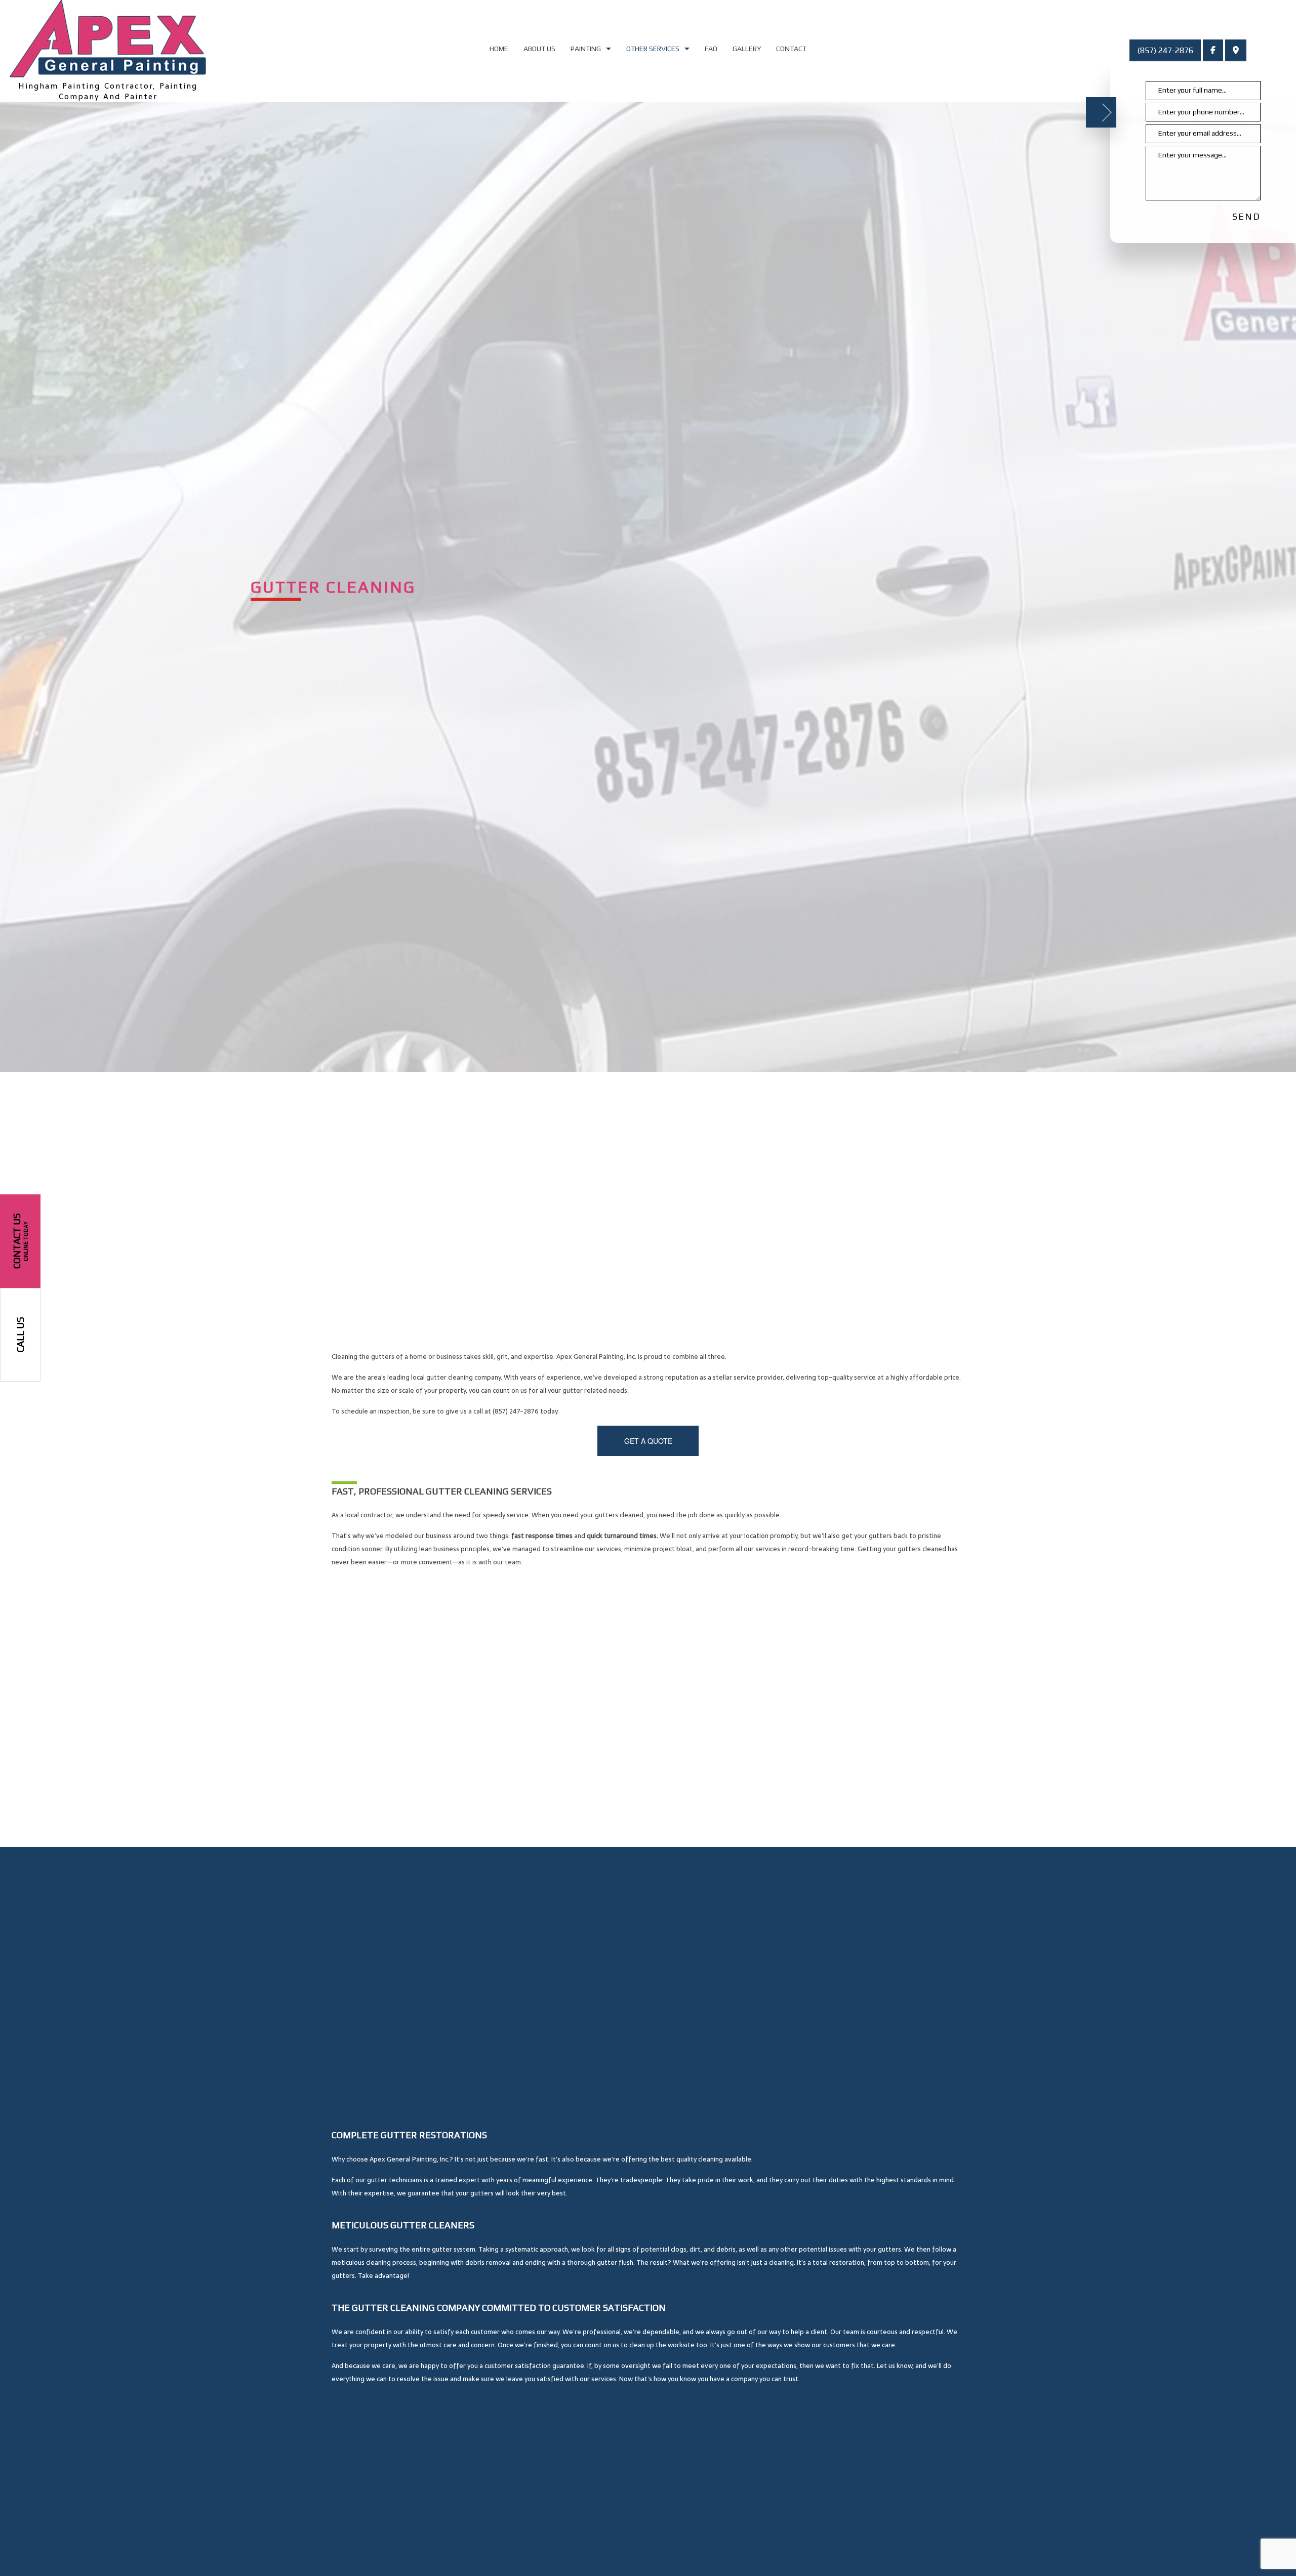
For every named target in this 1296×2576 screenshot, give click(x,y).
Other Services (653, 49)
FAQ (711, 49)
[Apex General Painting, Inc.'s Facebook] (1213, 51)
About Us (539, 49)
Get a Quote (648, 1441)
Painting (586, 49)
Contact (791, 49)
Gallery (747, 49)
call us (20, 1335)
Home (499, 49)
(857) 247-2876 (1165, 50)
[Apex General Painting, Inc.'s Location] (1236, 51)
